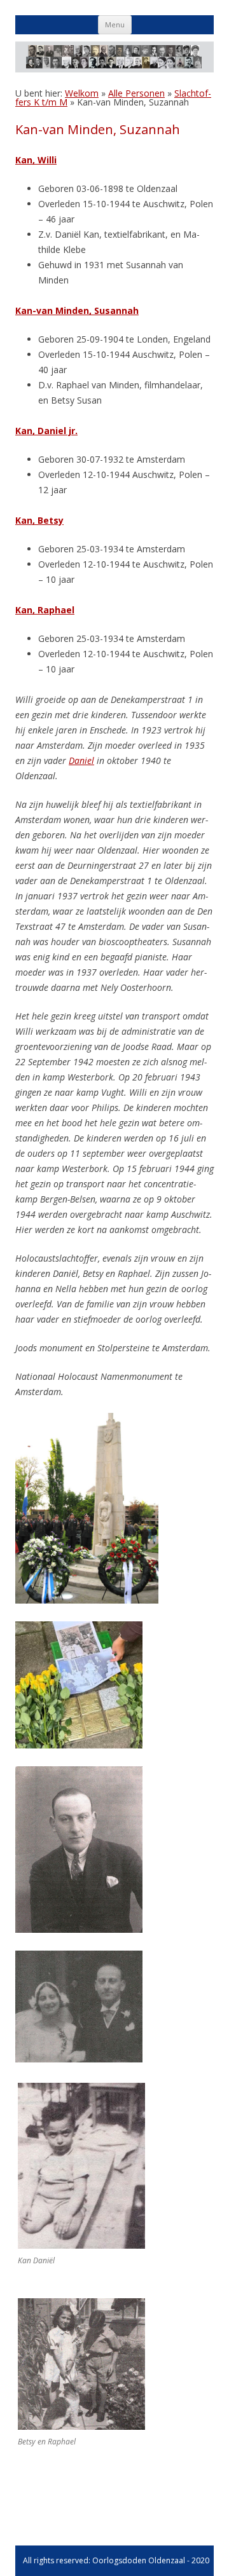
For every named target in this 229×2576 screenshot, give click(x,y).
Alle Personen (136, 93)
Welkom (82, 93)
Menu (115, 24)
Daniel (81, 760)
